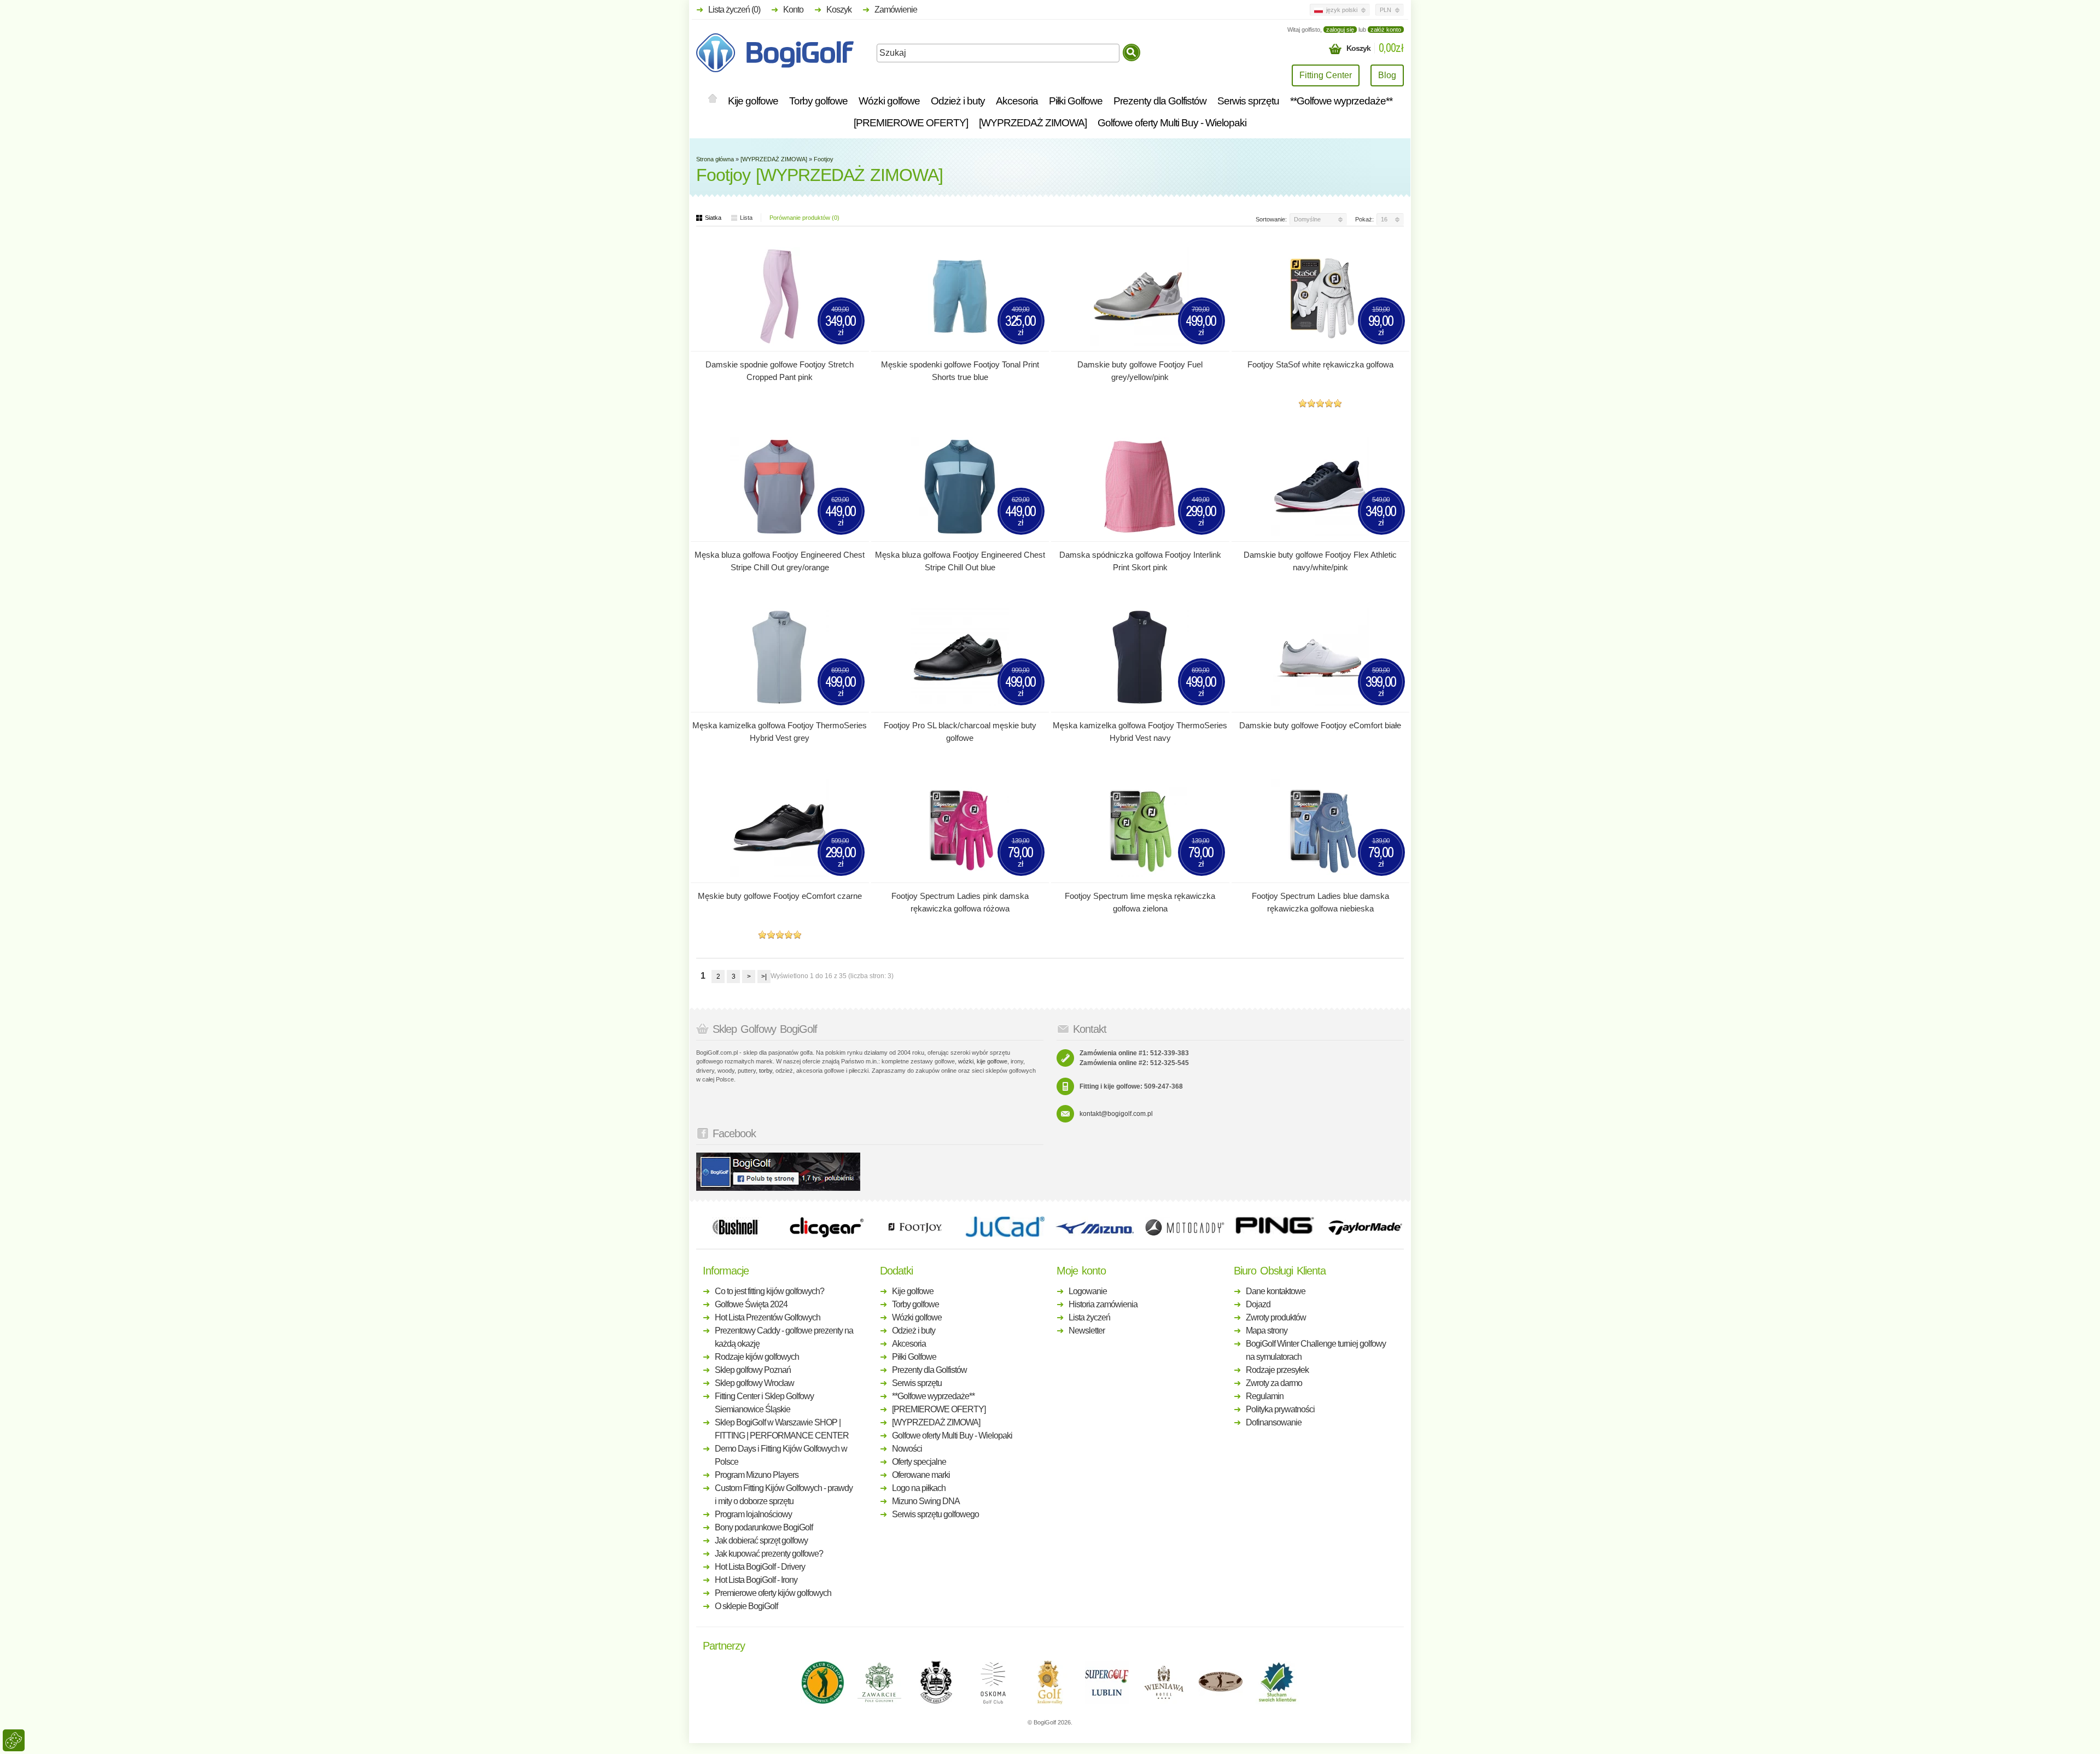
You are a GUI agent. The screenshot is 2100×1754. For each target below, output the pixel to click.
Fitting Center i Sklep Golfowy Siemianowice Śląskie (764, 1403)
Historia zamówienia (1103, 1304)
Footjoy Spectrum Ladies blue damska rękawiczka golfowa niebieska (1320, 902)
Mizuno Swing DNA (926, 1501)
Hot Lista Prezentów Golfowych (768, 1317)
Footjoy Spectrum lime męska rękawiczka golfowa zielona (1140, 902)
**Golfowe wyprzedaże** (1341, 101)
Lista (746, 218)
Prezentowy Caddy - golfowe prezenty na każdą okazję (784, 1337)
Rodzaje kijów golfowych (757, 1357)
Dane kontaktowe (1276, 1291)
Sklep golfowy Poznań (753, 1370)
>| (764, 977)
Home (713, 99)
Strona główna (715, 159)
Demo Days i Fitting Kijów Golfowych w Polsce (781, 1455)
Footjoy (824, 159)
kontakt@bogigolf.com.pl (1116, 1114)
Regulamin (1265, 1396)
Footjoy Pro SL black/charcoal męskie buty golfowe (960, 732)
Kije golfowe (753, 101)
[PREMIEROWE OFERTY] (911, 123)
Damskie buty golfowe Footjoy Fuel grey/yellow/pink (1140, 371)
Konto (793, 10)
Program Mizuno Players (757, 1475)
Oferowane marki (921, 1475)
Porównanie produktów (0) (804, 218)
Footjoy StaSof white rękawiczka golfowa (1320, 364)
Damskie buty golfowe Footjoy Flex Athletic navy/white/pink (1320, 561)
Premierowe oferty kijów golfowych (773, 1593)
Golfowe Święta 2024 (751, 1304)
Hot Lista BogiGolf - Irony (756, 1580)
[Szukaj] (1131, 52)
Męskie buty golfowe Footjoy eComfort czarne (780, 896)
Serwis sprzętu (1248, 101)
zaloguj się (1340, 30)
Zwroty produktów (1276, 1317)
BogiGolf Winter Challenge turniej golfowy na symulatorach (1316, 1350)
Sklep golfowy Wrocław (754, 1383)
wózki (966, 1061)
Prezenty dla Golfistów (1160, 101)
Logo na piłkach (919, 1488)
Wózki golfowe (889, 101)
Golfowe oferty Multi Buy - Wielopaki (1172, 123)
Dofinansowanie (1274, 1422)
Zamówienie (896, 10)
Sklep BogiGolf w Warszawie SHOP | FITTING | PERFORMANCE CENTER (782, 1429)
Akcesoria (1017, 101)
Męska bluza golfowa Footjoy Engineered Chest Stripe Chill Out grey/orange (780, 561)
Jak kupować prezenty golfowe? (769, 1554)
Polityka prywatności (1280, 1409)
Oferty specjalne (919, 1462)
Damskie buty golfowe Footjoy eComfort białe (1320, 725)
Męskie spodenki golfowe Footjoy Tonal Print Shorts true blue (960, 371)
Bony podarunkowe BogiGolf (764, 1527)
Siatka (713, 218)
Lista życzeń (1089, 1317)
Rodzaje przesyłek (1277, 1370)
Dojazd (1258, 1304)
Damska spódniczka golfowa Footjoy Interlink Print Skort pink (1140, 561)
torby (766, 1071)
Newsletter (1087, 1331)
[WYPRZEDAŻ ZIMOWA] (1033, 123)
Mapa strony (1267, 1331)
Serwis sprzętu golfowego (935, 1514)
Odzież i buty (958, 101)
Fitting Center (1326, 75)
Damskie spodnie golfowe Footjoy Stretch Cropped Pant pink (780, 371)
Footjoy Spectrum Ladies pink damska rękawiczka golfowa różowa (960, 902)
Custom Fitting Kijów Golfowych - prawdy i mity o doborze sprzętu (784, 1495)
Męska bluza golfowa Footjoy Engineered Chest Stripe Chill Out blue (960, 561)
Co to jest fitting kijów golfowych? (769, 1291)
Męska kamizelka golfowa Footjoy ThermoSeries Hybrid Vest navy (1140, 732)
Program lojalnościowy (753, 1514)
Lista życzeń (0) (734, 10)
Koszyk (839, 10)
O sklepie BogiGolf (746, 1606)
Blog (1387, 75)
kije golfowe (992, 1061)
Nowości (907, 1449)
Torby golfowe (818, 101)
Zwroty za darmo (1274, 1383)
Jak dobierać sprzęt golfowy (761, 1540)
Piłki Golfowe (1076, 101)
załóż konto (1386, 30)
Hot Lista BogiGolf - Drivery (760, 1567)
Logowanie (1088, 1291)
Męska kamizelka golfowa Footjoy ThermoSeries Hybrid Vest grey (780, 732)
